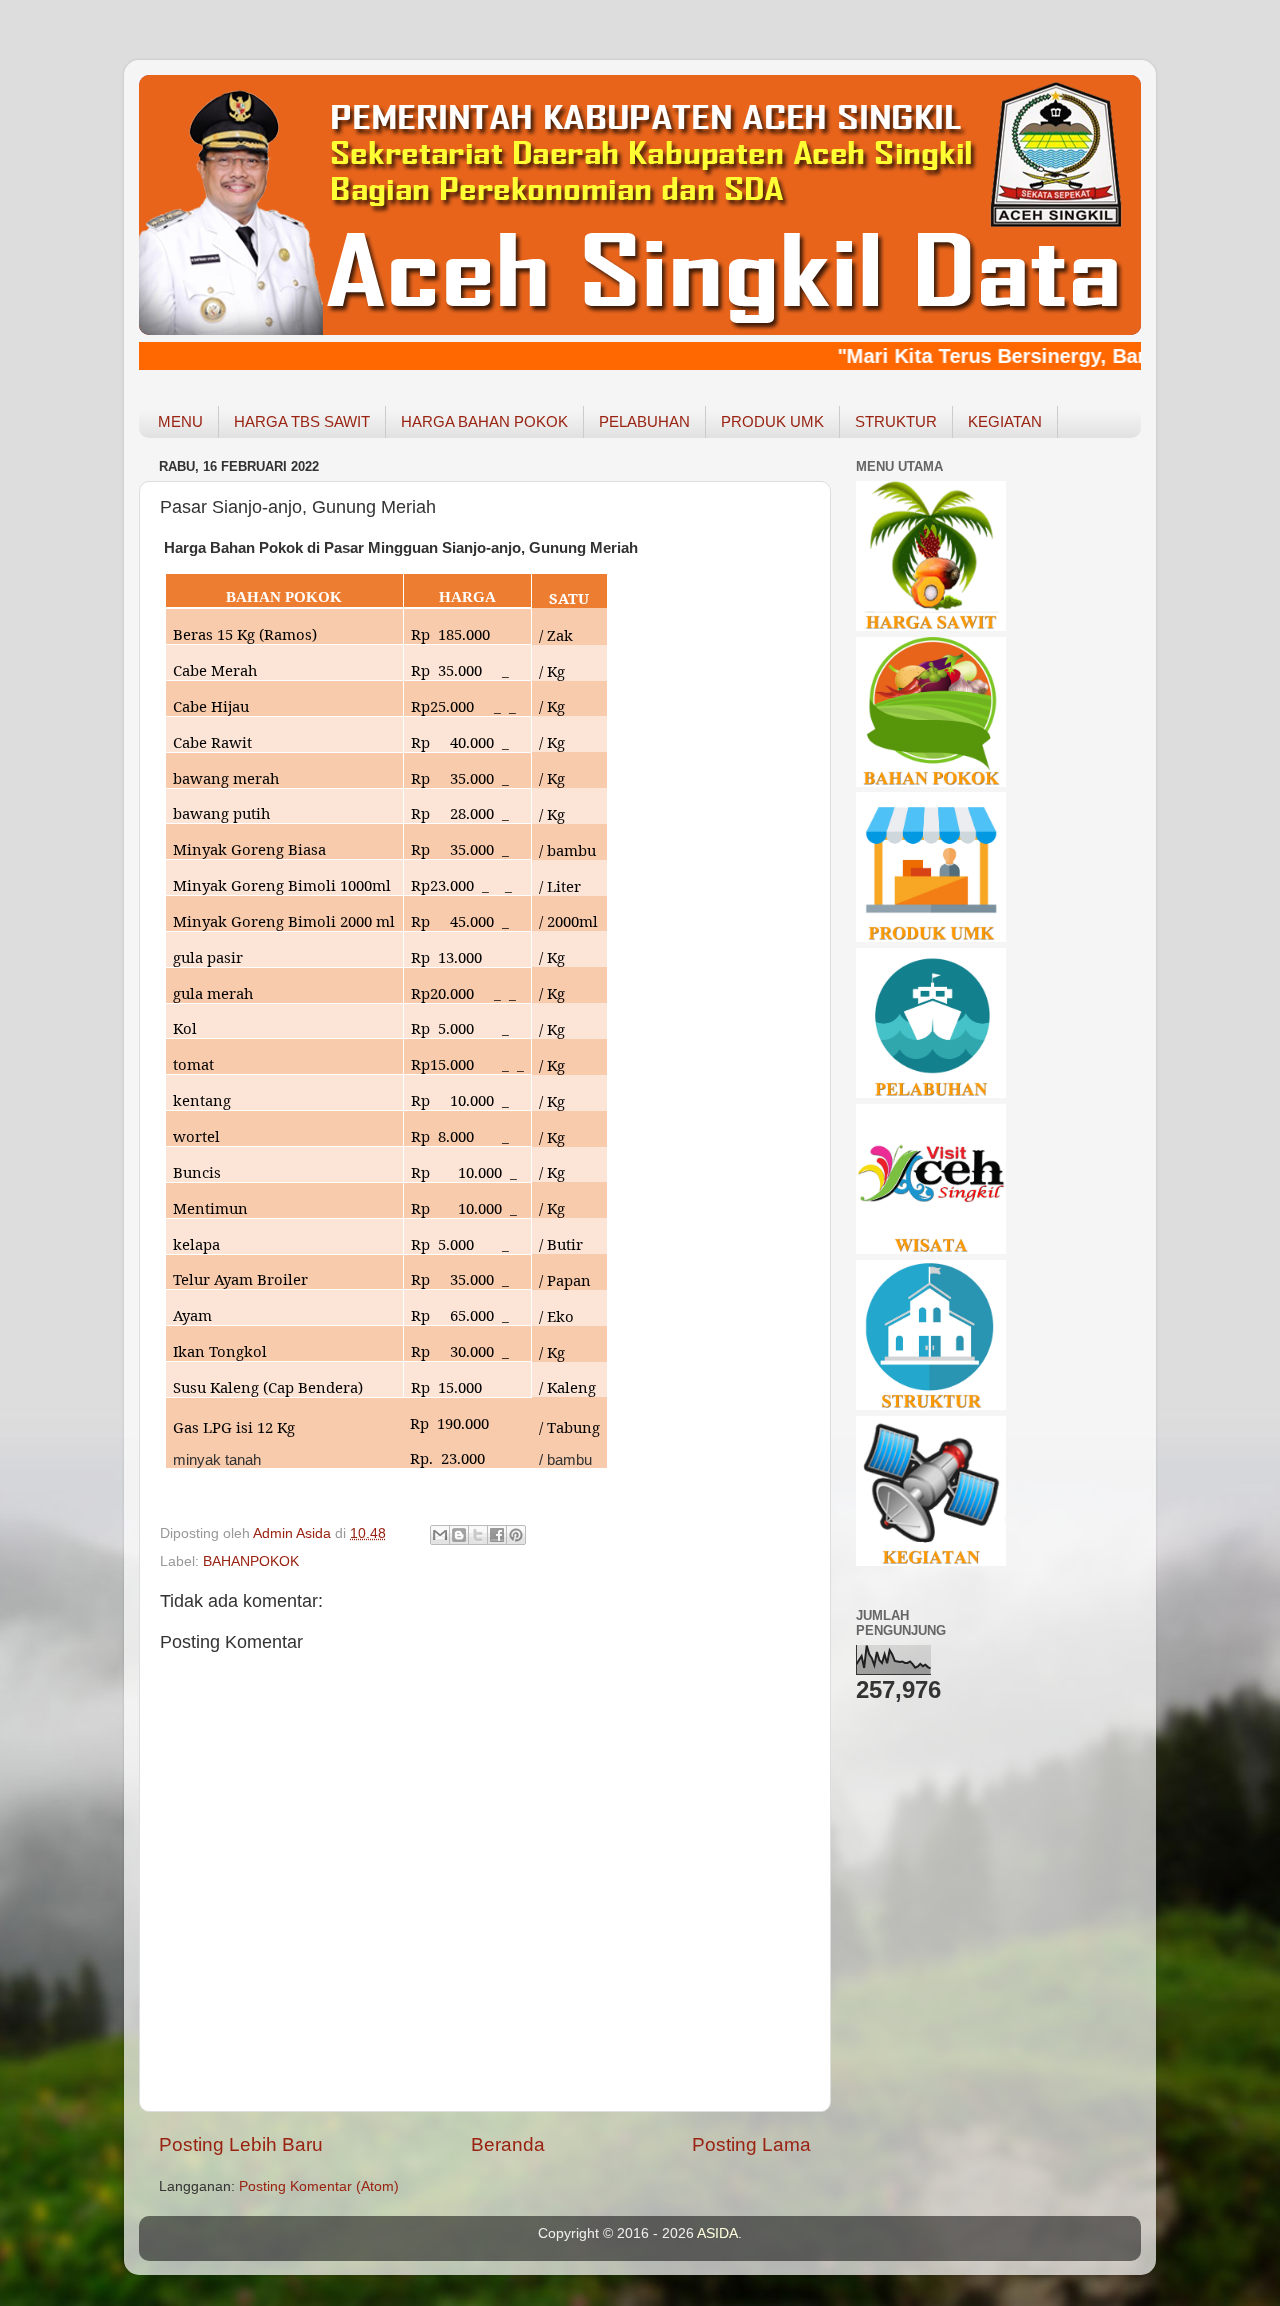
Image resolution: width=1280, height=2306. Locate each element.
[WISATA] (931, 1249)
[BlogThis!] (459, 1535)
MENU (180, 421)
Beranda (508, 2144)
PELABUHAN (644, 421)
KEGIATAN (1005, 421)
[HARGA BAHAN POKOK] (931, 782)
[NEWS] (931, 1561)
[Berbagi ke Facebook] (497, 1535)
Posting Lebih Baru (241, 2144)
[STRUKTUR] (931, 1405)
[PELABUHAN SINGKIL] (931, 1093)
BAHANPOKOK (251, 1561)
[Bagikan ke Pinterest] (516, 1535)
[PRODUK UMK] (931, 937)
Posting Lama (751, 2144)
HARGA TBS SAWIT (302, 421)
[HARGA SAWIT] (931, 626)
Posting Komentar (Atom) (319, 2186)
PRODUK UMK (772, 421)
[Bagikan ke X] (478, 1535)
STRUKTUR (896, 421)
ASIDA (717, 2233)
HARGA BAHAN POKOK (484, 421)
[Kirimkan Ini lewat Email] (440, 1535)
